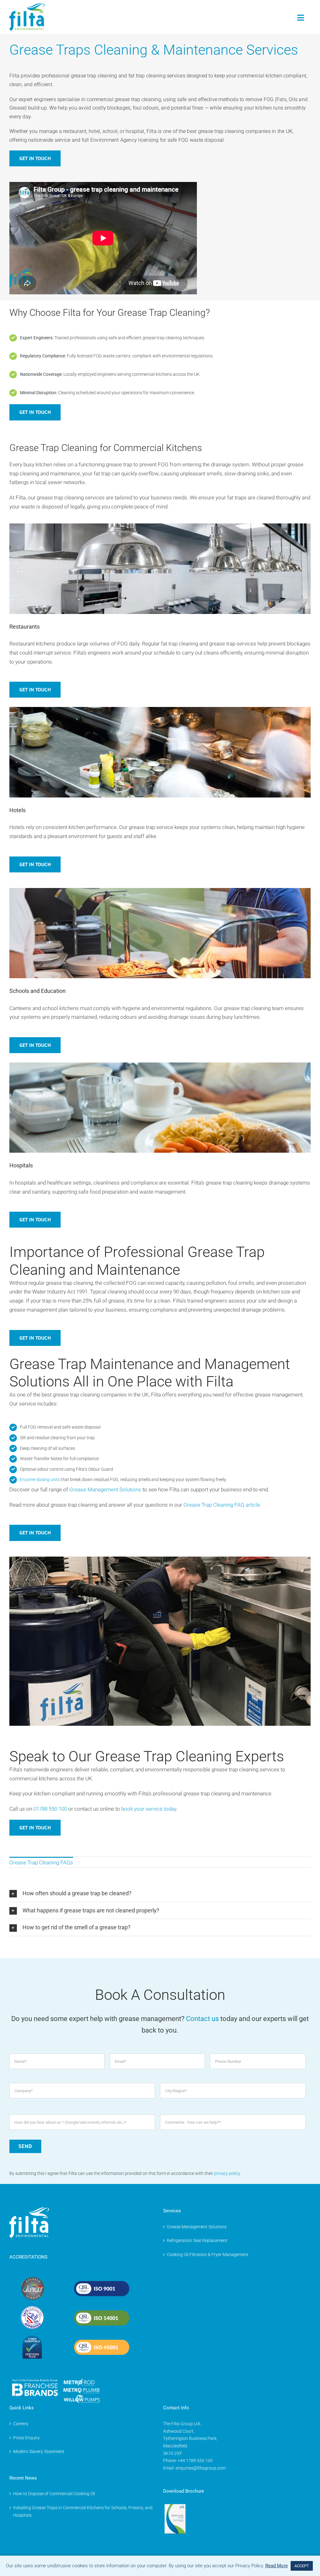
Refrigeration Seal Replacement (197, 2240)
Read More (277, 2566)
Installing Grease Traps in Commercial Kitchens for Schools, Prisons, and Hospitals (83, 2511)
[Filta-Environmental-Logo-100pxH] (27, 6)
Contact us (202, 2019)
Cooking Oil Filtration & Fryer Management (208, 2255)
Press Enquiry (26, 2438)
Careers (21, 2424)
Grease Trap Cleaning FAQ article (222, 1505)
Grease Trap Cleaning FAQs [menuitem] (41, 1862)
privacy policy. (227, 2173)
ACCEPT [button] (302, 2566)
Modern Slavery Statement (39, 2451)
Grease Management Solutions (197, 2227)
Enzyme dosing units (40, 1479)
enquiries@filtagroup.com (201, 2468)
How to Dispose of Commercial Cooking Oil (54, 2494)
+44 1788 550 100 (195, 2461)
